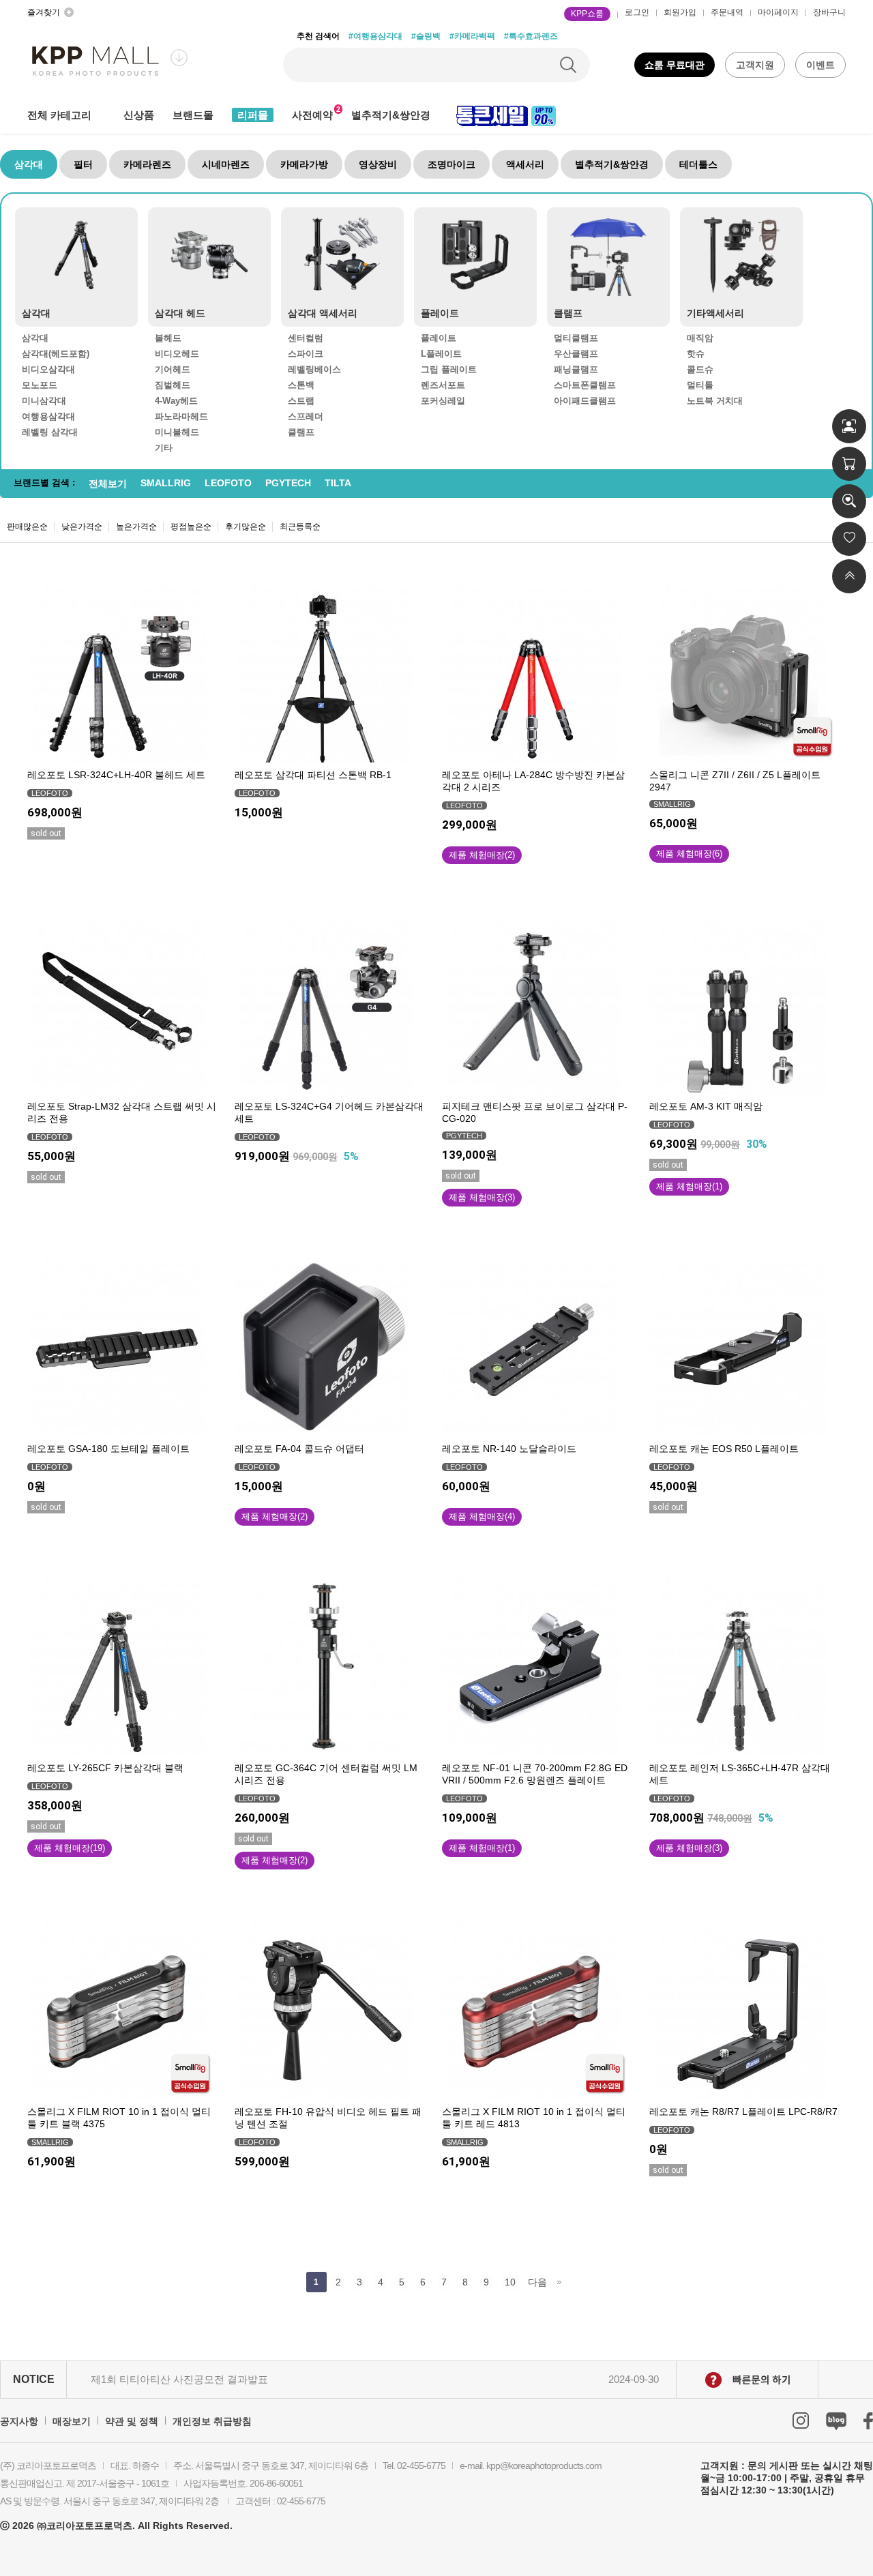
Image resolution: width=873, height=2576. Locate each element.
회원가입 (680, 12)
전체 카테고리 (59, 115)
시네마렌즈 (226, 164)
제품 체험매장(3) (482, 1197)
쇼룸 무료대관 (675, 65)
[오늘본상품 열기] (849, 501)
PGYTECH (288, 483)
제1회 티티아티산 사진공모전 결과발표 (179, 2379)
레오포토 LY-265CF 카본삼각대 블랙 (105, 1768)
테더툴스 (698, 164)
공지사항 (19, 2421)
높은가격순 (136, 527)
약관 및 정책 (132, 2421)
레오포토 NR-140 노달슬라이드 (509, 1449)
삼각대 (29, 164)
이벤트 (820, 65)
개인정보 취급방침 (212, 2421)
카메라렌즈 (147, 164)
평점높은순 (191, 527)
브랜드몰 (193, 115)
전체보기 (108, 484)
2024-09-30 (634, 2379)
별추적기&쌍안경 (391, 115)
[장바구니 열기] (849, 464)
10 (510, 2282)
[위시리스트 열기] (849, 539)
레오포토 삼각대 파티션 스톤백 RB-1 (313, 775)
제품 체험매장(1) (689, 1186)
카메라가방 (304, 164)
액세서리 (525, 164)
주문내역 (727, 12)
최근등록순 (300, 527)
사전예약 (312, 115)
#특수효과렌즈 (531, 36)
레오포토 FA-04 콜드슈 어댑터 (299, 1449)
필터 (83, 164)
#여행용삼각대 (375, 36)
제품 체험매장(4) (482, 1516)
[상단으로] (849, 576)
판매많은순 (27, 527)
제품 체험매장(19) (70, 1848)
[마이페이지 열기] (849, 426)
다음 (537, 2282)
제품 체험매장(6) (689, 854)
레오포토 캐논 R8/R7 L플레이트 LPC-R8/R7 (743, 2112)
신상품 (139, 115)
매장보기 (72, 2421)
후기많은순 (246, 527)
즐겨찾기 (44, 12)
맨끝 (560, 2282)
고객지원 (755, 65)
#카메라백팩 (472, 36)
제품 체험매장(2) (482, 855)
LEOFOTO (228, 483)
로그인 (637, 12)
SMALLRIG (166, 483)
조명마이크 (452, 164)
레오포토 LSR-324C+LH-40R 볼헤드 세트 (116, 775)
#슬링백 (426, 36)
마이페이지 (778, 12)
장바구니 (829, 12)
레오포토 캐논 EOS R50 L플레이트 (724, 1449)
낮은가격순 (82, 527)
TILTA (338, 483)
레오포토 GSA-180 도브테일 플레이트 (108, 1449)
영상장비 (378, 164)
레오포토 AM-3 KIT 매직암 (706, 1106)
